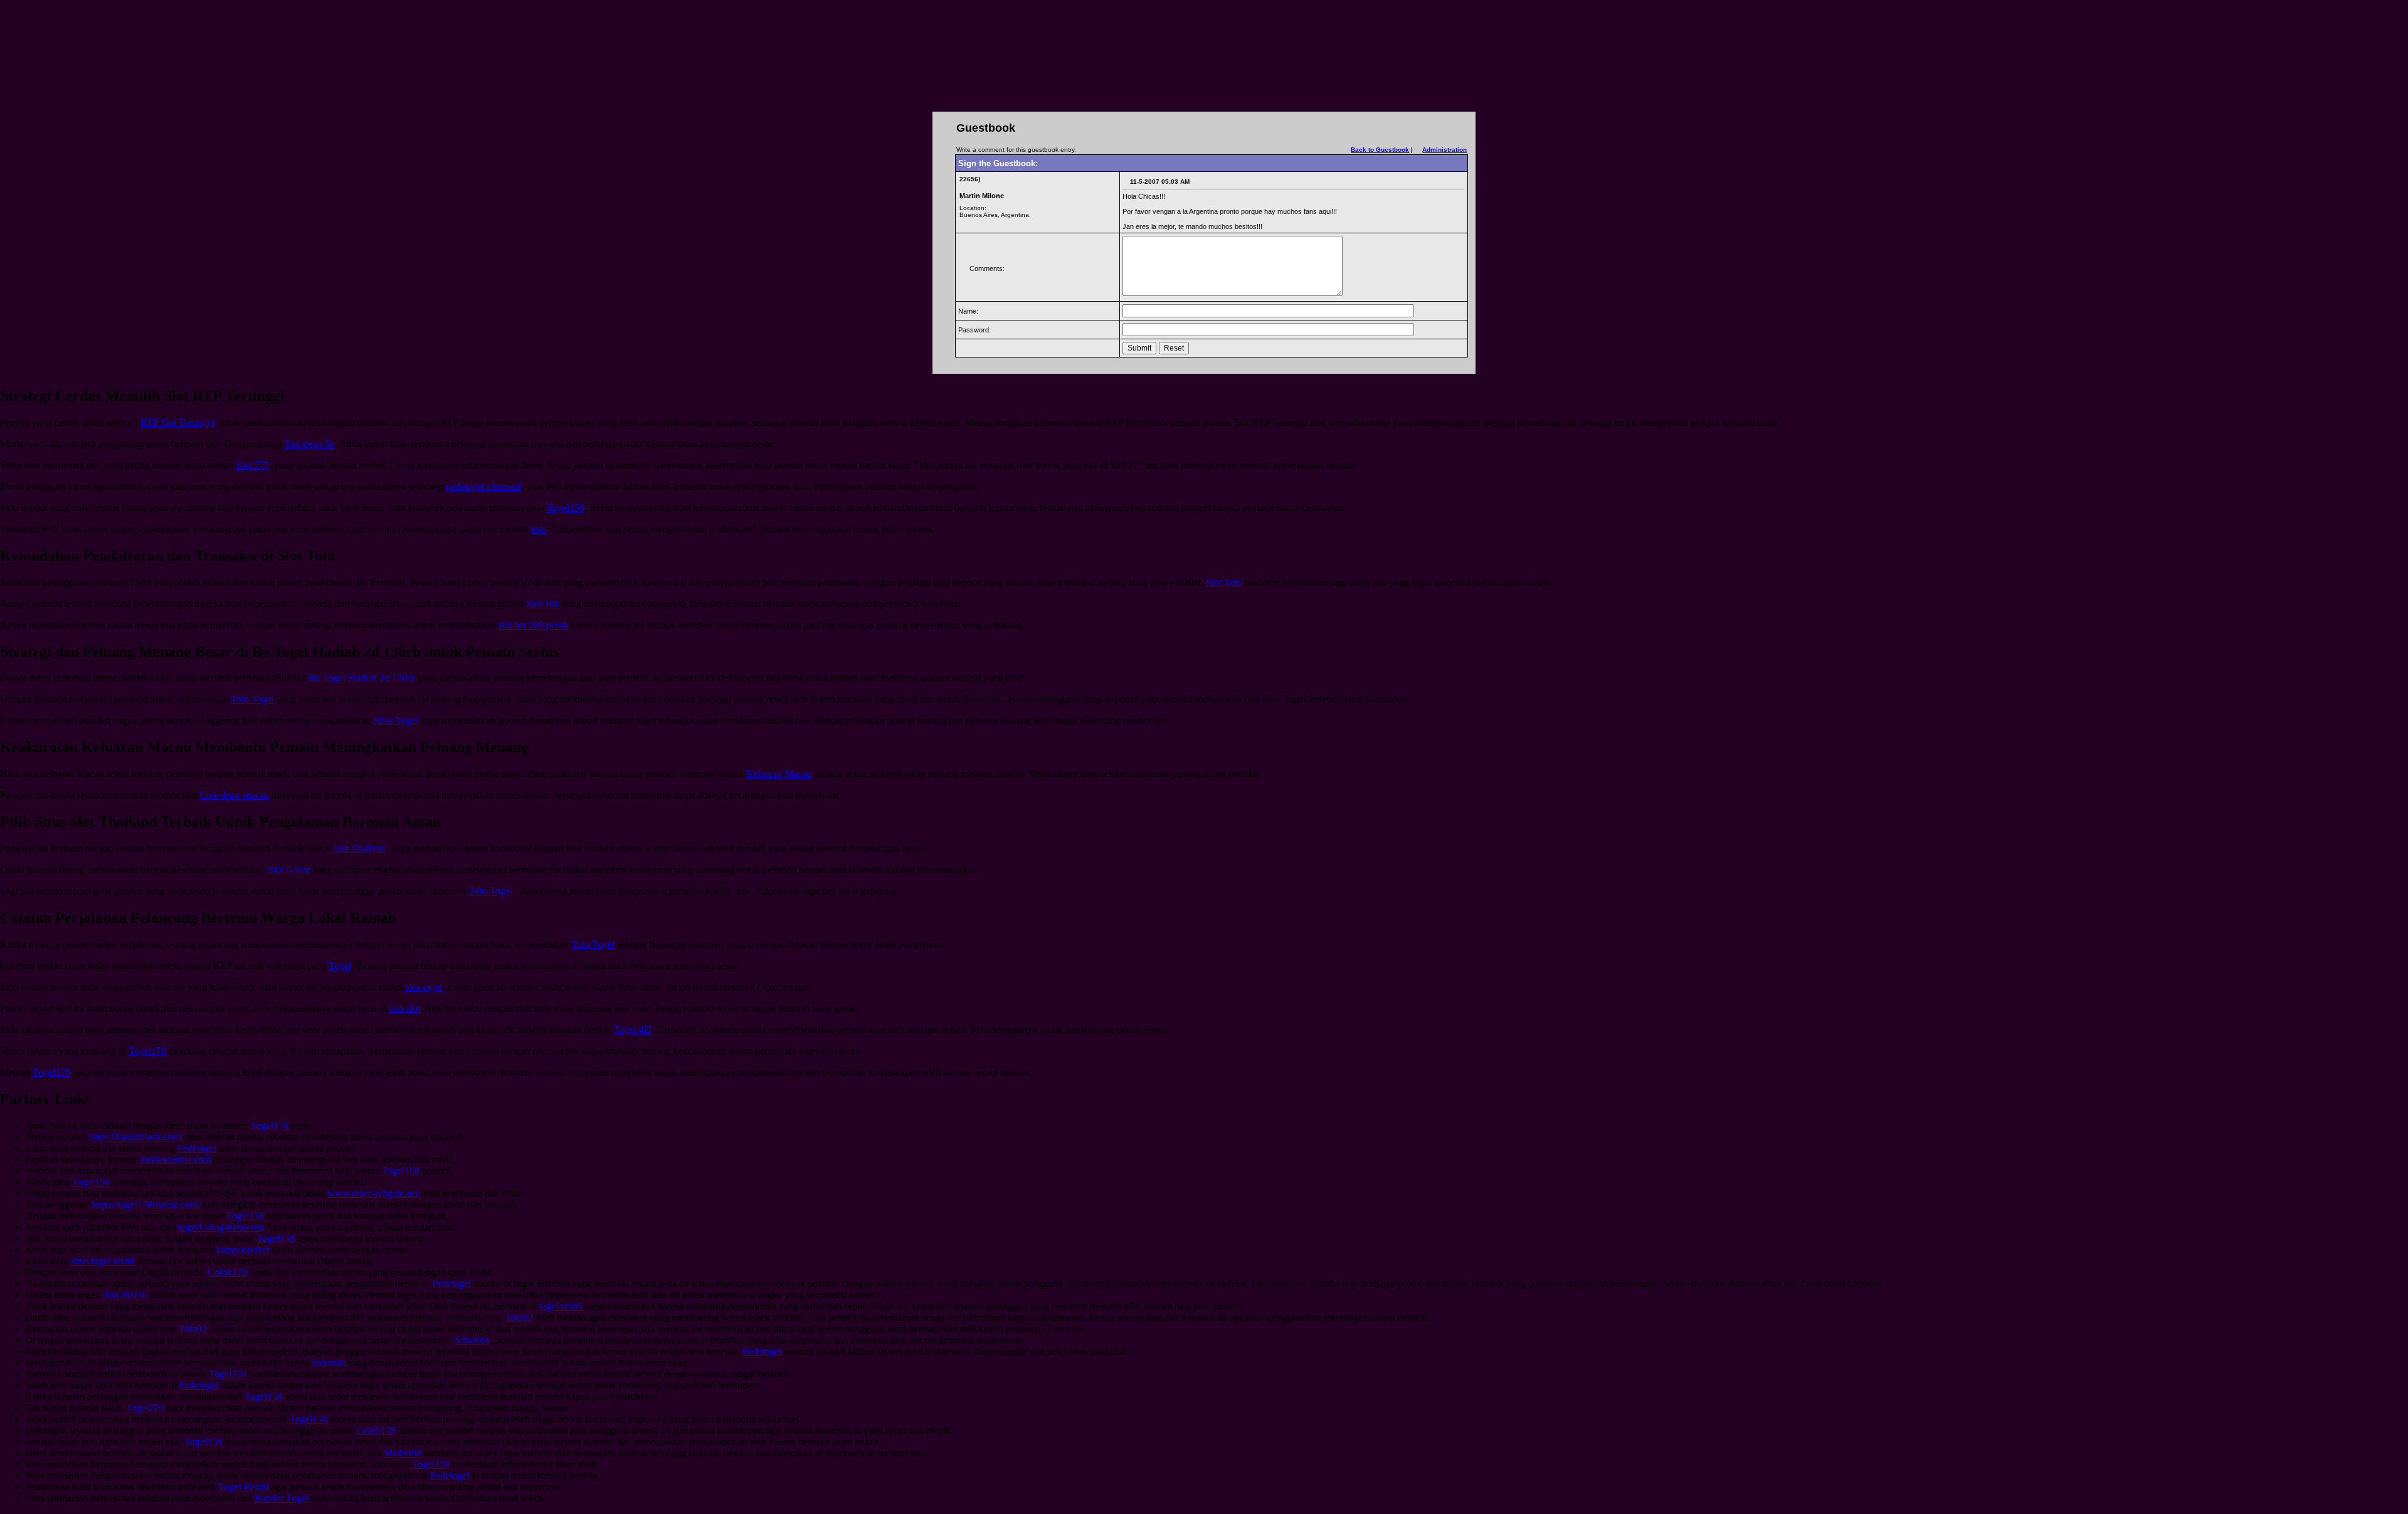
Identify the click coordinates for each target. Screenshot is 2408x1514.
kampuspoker (243, 1250)
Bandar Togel (282, 1498)
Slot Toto (1224, 582)
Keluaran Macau (779, 774)
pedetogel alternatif (483, 486)
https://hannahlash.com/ (136, 1137)
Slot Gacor (289, 870)
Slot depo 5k (310, 444)
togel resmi (561, 1306)
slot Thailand (360, 848)
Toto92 (519, 1317)
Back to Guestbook (1380, 150)
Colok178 (227, 1272)
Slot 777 (252, 465)
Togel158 (566, 508)
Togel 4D (633, 1030)
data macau (125, 1295)
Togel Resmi (243, 1487)
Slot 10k (543, 604)
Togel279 (228, 1374)
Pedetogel (197, 1148)
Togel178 (147, 1051)
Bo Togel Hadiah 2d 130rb (362, 678)
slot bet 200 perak (533, 625)
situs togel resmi (103, 1261)
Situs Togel (395, 720)
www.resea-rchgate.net (373, 1193)
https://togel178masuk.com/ (146, 1204)
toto (539, 529)
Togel (340, 966)
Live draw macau (235, 795)
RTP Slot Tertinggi (177, 422)
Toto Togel (252, 699)
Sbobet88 (403, 1453)
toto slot (404, 1008)
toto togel (424, 987)
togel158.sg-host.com (221, 1227)
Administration (1444, 150)
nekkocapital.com (176, 1159)
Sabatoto (472, 1340)
